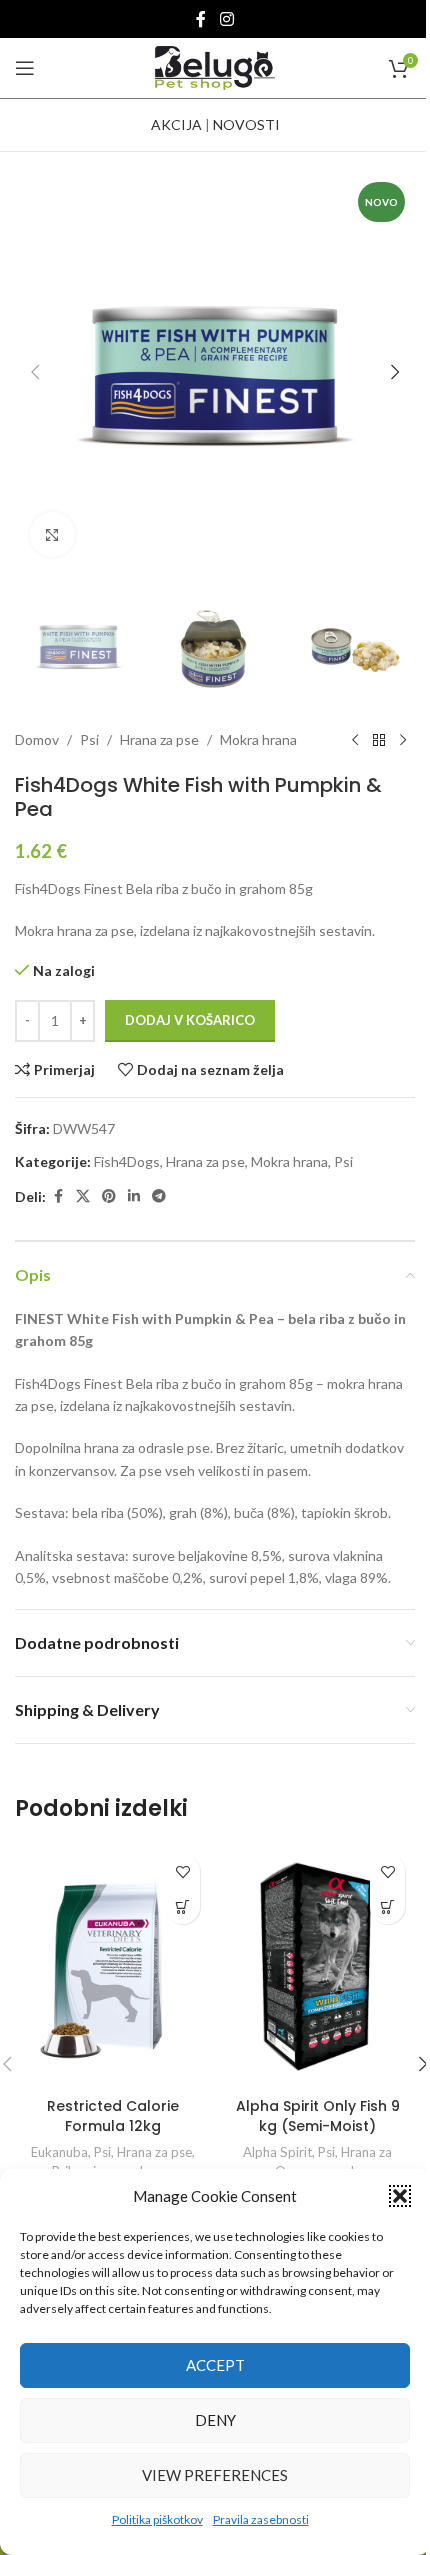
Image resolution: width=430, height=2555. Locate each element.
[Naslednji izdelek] (403, 741)
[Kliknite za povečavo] (52, 534)
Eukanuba (59, 2152)
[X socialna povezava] (83, 1196)
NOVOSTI (246, 124)
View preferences (215, 2475)
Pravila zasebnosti (261, 2519)
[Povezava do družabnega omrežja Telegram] (159, 1196)
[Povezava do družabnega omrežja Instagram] (226, 19)
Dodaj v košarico (190, 1020)
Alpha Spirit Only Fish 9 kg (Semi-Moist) (318, 2116)
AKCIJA (176, 124)
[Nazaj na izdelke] (379, 741)
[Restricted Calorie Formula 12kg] (112, 1966)
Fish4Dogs (127, 1161)
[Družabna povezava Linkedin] (134, 1196)
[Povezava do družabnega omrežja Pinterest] (109, 1196)
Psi (89, 739)
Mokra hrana (258, 739)
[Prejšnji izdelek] (355, 741)
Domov (37, 739)
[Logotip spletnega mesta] (215, 66)
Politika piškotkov (157, 2519)
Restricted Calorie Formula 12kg (113, 2116)
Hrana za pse (159, 739)
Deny (215, 2420)
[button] (400, 2196)
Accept (215, 2365)
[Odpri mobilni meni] (25, 68)
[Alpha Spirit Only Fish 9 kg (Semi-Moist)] (317, 1966)
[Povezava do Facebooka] (201, 19)
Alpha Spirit (277, 2152)
